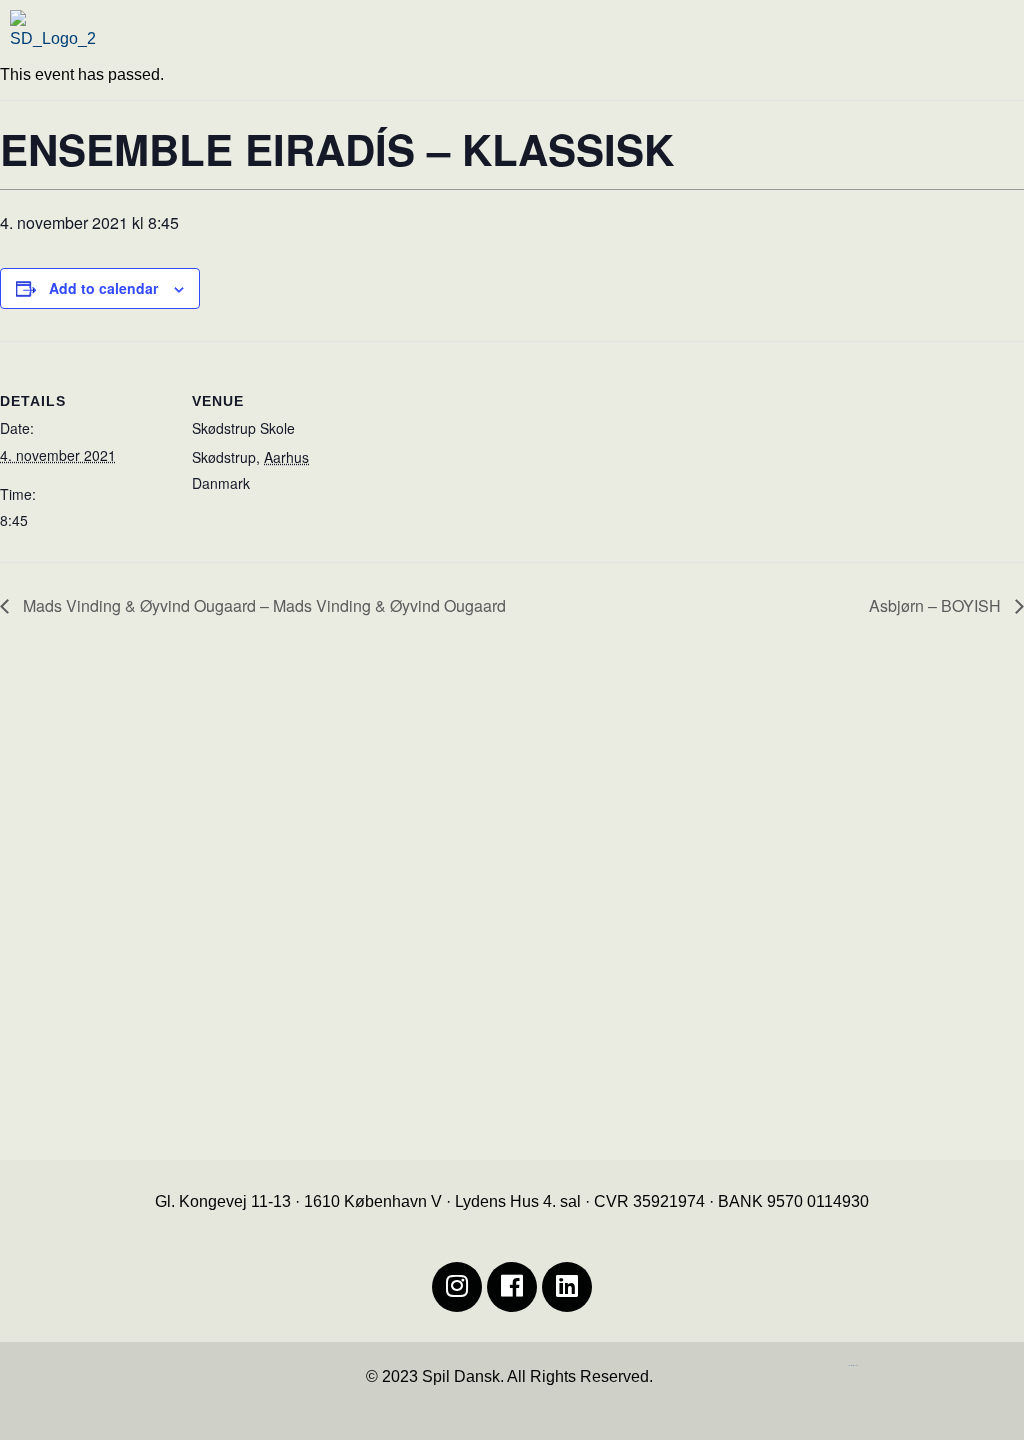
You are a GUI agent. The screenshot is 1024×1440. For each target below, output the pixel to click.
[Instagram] (457, 1287)
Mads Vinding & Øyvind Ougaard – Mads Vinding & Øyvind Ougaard (262, 605)
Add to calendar (103, 288)
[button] (770, 44)
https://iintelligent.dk (853, 1365)
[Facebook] (512, 1287)
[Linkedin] (567, 1287)
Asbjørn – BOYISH (937, 605)
